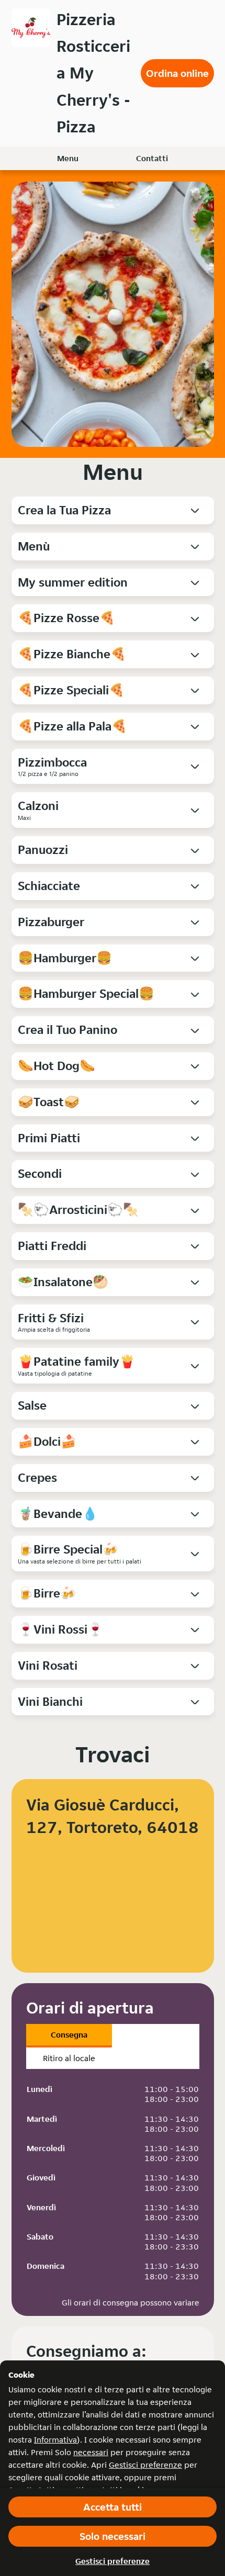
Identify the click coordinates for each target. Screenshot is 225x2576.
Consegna (69, 2035)
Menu (68, 158)
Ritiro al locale (69, 2058)
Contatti (152, 158)
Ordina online (177, 73)
